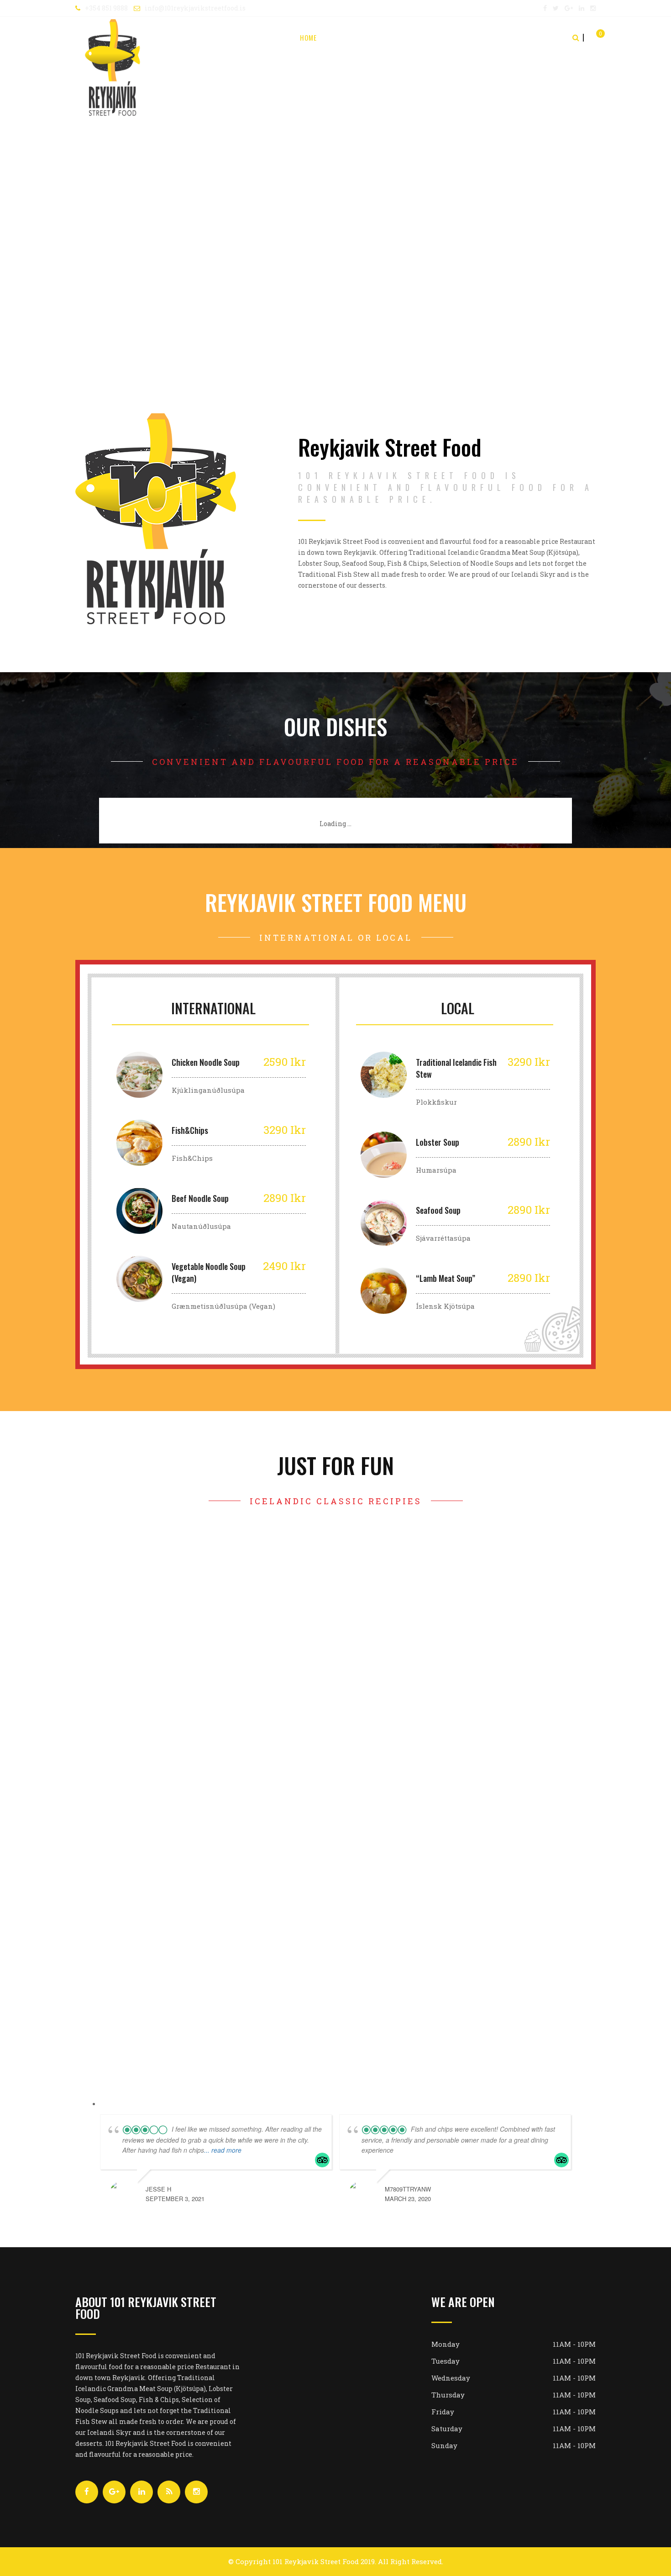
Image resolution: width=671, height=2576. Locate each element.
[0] (592, 37)
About (342, 37)
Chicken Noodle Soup (206, 1062)
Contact (531, 37)
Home (308, 37)
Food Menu (384, 37)
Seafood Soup (438, 1210)
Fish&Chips (190, 1130)
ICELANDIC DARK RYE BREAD (202, 1833)
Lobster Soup (438, 1142)
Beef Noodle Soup (200, 1198)
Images (459, 37)
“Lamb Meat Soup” (446, 1278)
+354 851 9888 (106, 8)
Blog (494, 37)
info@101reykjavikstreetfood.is (195, 8)
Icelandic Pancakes (202, 1568)
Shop (424, 37)
